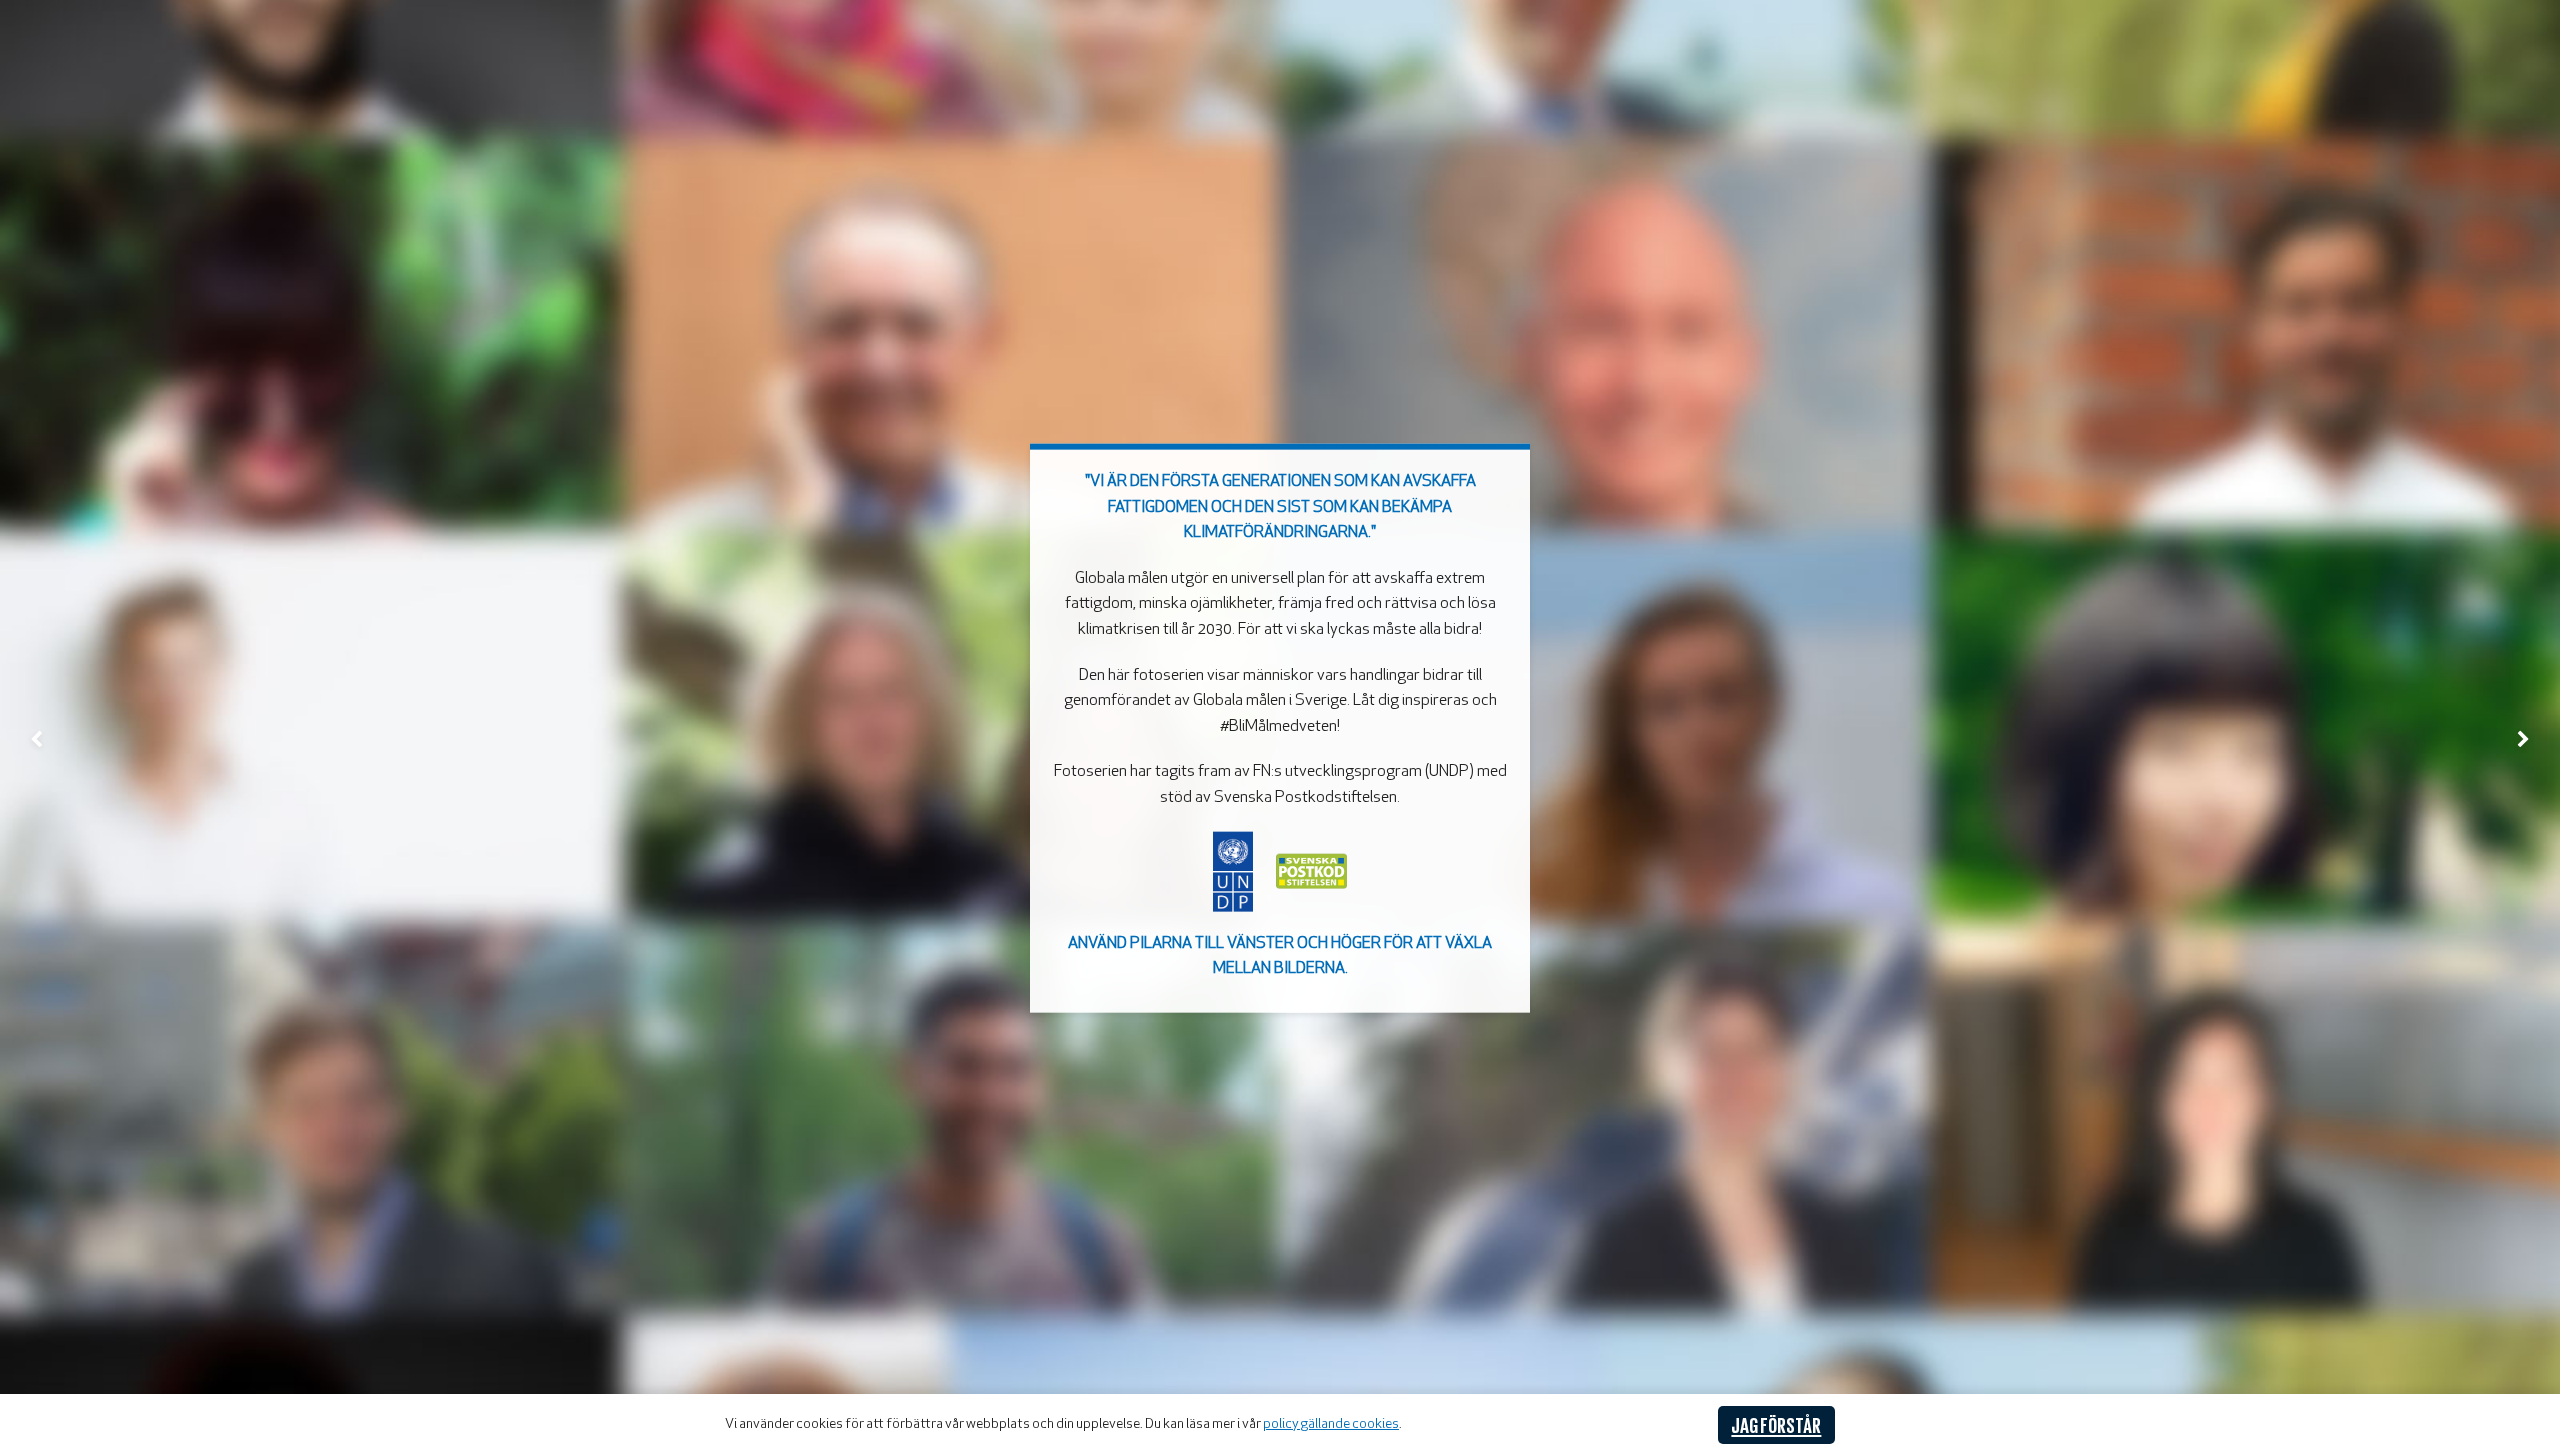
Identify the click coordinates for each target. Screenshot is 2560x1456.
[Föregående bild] (36, 738)
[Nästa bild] (2523, 738)
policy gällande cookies (1331, 1424)
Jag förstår (1776, 1424)
